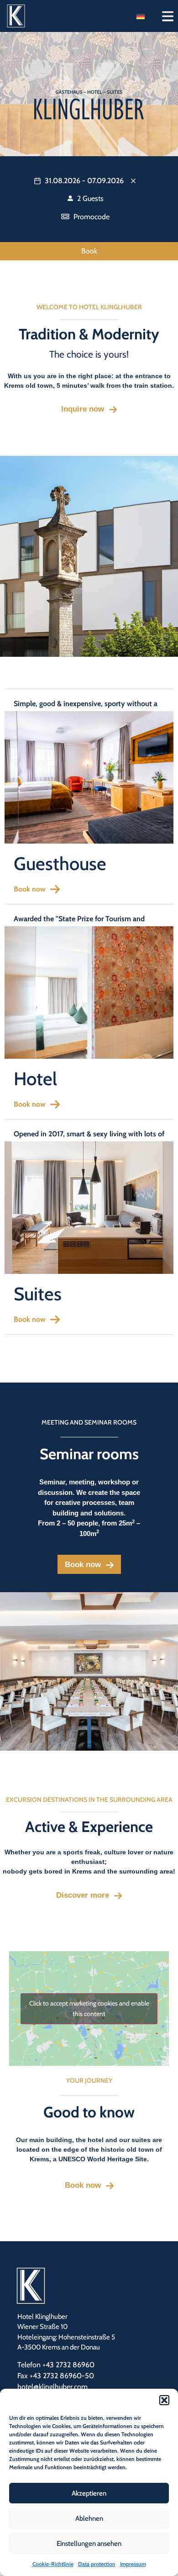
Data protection (97, 2564)
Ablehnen (89, 2518)
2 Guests (89, 198)
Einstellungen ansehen (89, 2544)
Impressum (133, 2564)
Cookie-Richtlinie (53, 2564)
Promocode (91, 217)
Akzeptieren (89, 2493)
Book (89, 251)
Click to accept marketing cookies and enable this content (89, 2009)
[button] (164, 2400)
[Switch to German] (141, 16)
